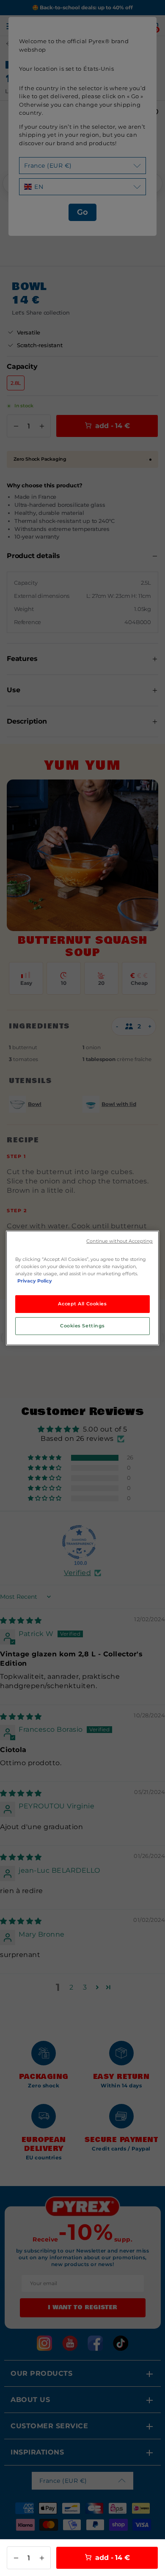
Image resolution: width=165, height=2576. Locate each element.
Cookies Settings (82, 1326)
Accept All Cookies (82, 1304)
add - (112, 2558)
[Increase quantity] (42, 2558)
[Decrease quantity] (16, 2558)
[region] (82, 1288)
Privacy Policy (35, 1281)
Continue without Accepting (120, 1241)
